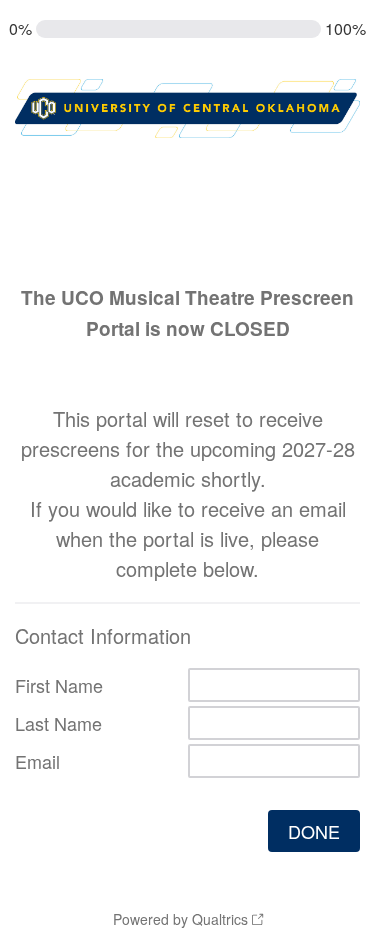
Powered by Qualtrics (180, 919)
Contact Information (103, 635)
